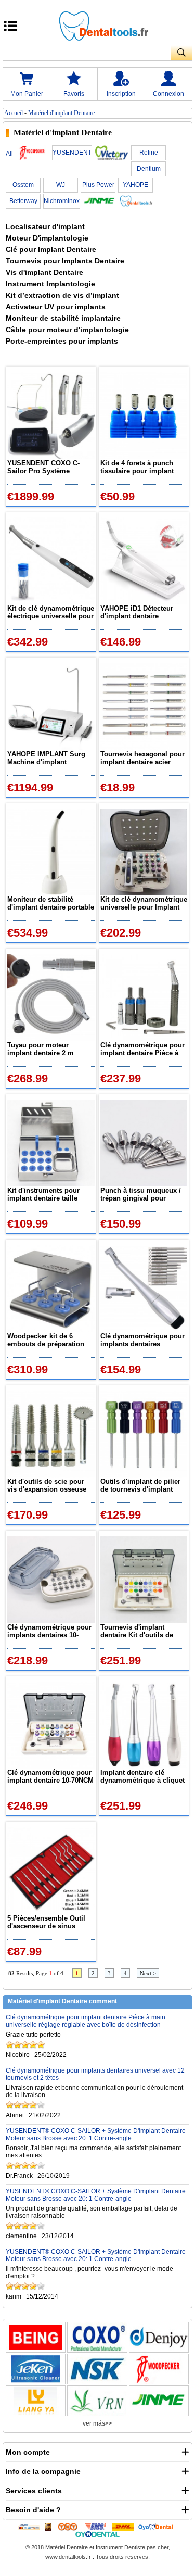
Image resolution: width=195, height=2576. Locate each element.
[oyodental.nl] (97, 2534)
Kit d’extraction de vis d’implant (62, 295)
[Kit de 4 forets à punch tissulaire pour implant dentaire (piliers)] (144, 415)
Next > (148, 1973)
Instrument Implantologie (50, 284)
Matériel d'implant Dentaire (61, 113)
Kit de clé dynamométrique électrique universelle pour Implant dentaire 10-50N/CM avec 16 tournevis (51, 612)
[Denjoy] (159, 2337)
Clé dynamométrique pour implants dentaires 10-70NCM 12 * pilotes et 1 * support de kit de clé (49, 1631)
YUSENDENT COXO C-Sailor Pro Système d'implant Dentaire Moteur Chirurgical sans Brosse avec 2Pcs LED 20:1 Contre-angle (49, 467)
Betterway (23, 201)
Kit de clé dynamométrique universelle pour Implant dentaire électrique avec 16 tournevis (144, 903)
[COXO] (97, 2337)
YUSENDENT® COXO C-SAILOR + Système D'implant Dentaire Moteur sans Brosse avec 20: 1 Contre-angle (96, 2135)
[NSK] (97, 2369)
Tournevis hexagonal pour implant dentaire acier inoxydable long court (142, 758)
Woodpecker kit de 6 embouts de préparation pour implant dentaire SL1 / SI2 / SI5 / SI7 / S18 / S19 (49, 1340)
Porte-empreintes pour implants (62, 341)
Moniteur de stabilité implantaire (63, 318)
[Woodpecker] (159, 2369)
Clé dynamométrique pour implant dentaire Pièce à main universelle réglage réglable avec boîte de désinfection (142, 1049)
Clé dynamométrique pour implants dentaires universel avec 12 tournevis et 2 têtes (142, 1340)
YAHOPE (135, 185)
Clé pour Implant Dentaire (51, 249)
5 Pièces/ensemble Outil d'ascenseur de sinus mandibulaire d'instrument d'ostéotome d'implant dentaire (50, 1922)
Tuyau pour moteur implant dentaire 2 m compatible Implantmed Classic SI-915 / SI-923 (45, 1049)
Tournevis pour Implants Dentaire (65, 261)
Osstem (23, 185)
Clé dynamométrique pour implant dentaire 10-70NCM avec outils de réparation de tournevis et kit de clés (50, 1776)
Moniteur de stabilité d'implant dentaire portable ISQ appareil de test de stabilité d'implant (51, 903)
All (9, 154)
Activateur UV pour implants (56, 307)
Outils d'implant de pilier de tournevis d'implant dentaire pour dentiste (140, 1485)
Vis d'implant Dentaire (44, 272)
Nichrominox (62, 201)
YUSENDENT (72, 153)
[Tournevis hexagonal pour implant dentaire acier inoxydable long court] (144, 706)
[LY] (36, 2401)
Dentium (149, 169)
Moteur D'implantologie (47, 238)
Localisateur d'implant (45, 226)
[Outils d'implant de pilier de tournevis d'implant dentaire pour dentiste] (144, 1434)
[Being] (36, 2337)
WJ (61, 185)
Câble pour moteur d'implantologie (67, 330)
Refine (149, 153)
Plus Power (98, 185)
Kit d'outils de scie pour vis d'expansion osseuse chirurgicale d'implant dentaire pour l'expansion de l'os (48, 1485)
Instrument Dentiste (120, 2547)
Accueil (14, 113)
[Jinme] (159, 2401)
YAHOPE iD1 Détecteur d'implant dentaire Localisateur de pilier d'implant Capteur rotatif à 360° (142, 612)
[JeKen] (36, 2369)
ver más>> (97, 2423)
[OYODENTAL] (158, 2527)
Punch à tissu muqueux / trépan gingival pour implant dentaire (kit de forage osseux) (141, 1194)
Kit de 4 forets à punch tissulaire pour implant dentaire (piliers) (137, 467)
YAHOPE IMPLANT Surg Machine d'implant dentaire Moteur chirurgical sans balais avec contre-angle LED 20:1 (46, 758)
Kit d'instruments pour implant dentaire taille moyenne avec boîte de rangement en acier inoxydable (44, 1194)
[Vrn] (97, 2401)
